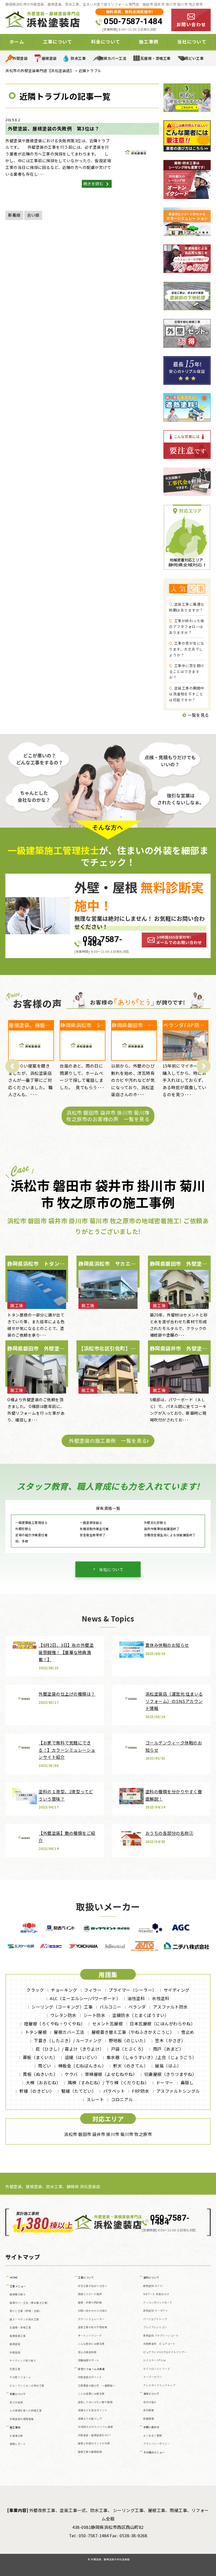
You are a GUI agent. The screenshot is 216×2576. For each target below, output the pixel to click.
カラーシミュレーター (91, 2319)
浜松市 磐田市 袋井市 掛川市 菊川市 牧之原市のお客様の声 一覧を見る (108, 1116)
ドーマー (165, 2082)
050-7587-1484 (133, 21)
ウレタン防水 (63, 2015)
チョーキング (64, 1990)
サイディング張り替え (23, 2361)
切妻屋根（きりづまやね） (170, 2074)
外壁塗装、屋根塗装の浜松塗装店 (110, 2559)
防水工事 (78, 58)
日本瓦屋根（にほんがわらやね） (162, 2024)
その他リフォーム (20, 2377)
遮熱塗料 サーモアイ (156, 2311)
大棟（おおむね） (43, 2082)
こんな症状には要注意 (91, 2344)
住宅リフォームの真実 (91, 2369)
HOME (14, 2278)
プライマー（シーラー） (133, 1990)
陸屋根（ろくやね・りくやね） (55, 2024)
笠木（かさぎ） (170, 2040)
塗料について (151, 2278)
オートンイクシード (90, 2336)
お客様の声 (16, 2436)
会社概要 (148, 2410)
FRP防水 (141, 2091)
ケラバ (71, 2074)
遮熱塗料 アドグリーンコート (161, 2336)
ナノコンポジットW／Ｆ (158, 2303)
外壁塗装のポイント (90, 2377)
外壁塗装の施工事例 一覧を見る (108, 1441)
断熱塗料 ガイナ (153, 2286)
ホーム (17, 42)
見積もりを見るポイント (93, 2410)
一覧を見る (198, 715)
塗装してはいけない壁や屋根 (95, 2402)
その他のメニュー (154, 2452)
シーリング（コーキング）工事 (62, 2007)
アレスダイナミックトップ (159, 2385)
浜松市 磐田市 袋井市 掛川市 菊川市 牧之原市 (108, 2134)
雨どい (45, 2066)
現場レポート (18, 2444)
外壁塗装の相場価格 (22, 2419)
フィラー (93, 1990)
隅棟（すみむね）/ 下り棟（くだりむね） (108, 2082)
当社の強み (150, 2402)
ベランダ (137, 2007)
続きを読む (94, 184)
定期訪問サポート (89, 2360)
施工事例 (15, 2427)
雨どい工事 (194, 58)
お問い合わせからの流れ (93, 2311)
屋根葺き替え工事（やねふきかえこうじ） (133, 2032)
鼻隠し (187, 2082)
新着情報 (148, 2419)
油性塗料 (136, 1998)
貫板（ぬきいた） (40, 2074)
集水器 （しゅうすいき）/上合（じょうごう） (152, 2057)
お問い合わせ (151, 2427)
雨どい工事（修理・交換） (26, 2311)
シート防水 (94, 2015)
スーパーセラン (153, 2377)
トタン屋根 (36, 2032)
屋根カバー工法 (113, 58)
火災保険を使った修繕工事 (26, 2411)
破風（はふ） (168, 2066)
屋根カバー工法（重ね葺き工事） (30, 2303)
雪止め (188, 2032)
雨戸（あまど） (168, 2049)
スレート (95, 2099)
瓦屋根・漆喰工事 (156, 58)
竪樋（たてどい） (79, 2091)
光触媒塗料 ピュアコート (159, 2344)
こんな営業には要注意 (91, 2394)
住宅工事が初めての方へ (93, 2286)
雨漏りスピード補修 (90, 2294)
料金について (18, 2394)
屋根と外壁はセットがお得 (94, 2443)
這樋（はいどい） (82, 2057)
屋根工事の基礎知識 (90, 2452)
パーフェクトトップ (155, 2319)
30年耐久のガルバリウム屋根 (95, 2427)
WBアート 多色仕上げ (156, 2294)
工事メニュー (18, 2286)
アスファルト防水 (170, 2007)
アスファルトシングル (178, 2091)
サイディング (177, 1990)
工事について (86, 2278)
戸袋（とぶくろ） (129, 2049)
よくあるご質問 (153, 2436)
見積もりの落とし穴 (90, 2419)
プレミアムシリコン (155, 2327)
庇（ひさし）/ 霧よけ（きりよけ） (70, 2049)
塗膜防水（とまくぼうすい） (141, 2015)
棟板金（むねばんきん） (82, 2066)
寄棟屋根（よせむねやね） (111, 2074)
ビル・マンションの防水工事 (27, 2386)
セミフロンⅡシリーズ (157, 2369)
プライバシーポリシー (157, 2444)
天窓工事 (15, 2369)
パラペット (114, 2091)
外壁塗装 (20, 58)
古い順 (33, 215)
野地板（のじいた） (129, 2040)
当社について (111, 1569)
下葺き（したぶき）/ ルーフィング (68, 2040)
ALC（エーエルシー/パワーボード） (85, 1998)
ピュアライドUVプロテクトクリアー (165, 2352)
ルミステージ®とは (155, 2360)
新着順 (14, 215)
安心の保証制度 (87, 2352)
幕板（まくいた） (40, 2057)
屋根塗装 (49, 58)
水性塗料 (161, 1998)
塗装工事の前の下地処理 (93, 2327)
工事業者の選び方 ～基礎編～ (97, 2386)
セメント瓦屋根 (108, 2024)
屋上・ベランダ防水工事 (24, 2319)
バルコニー (111, 2007)
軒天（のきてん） (130, 2066)
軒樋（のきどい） (37, 2091)
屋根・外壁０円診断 (90, 2303)
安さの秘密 (16, 2402)
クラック (35, 1990)
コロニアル (122, 2099)
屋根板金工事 (18, 2336)
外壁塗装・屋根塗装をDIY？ (95, 2435)
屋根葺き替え (18, 2294)
